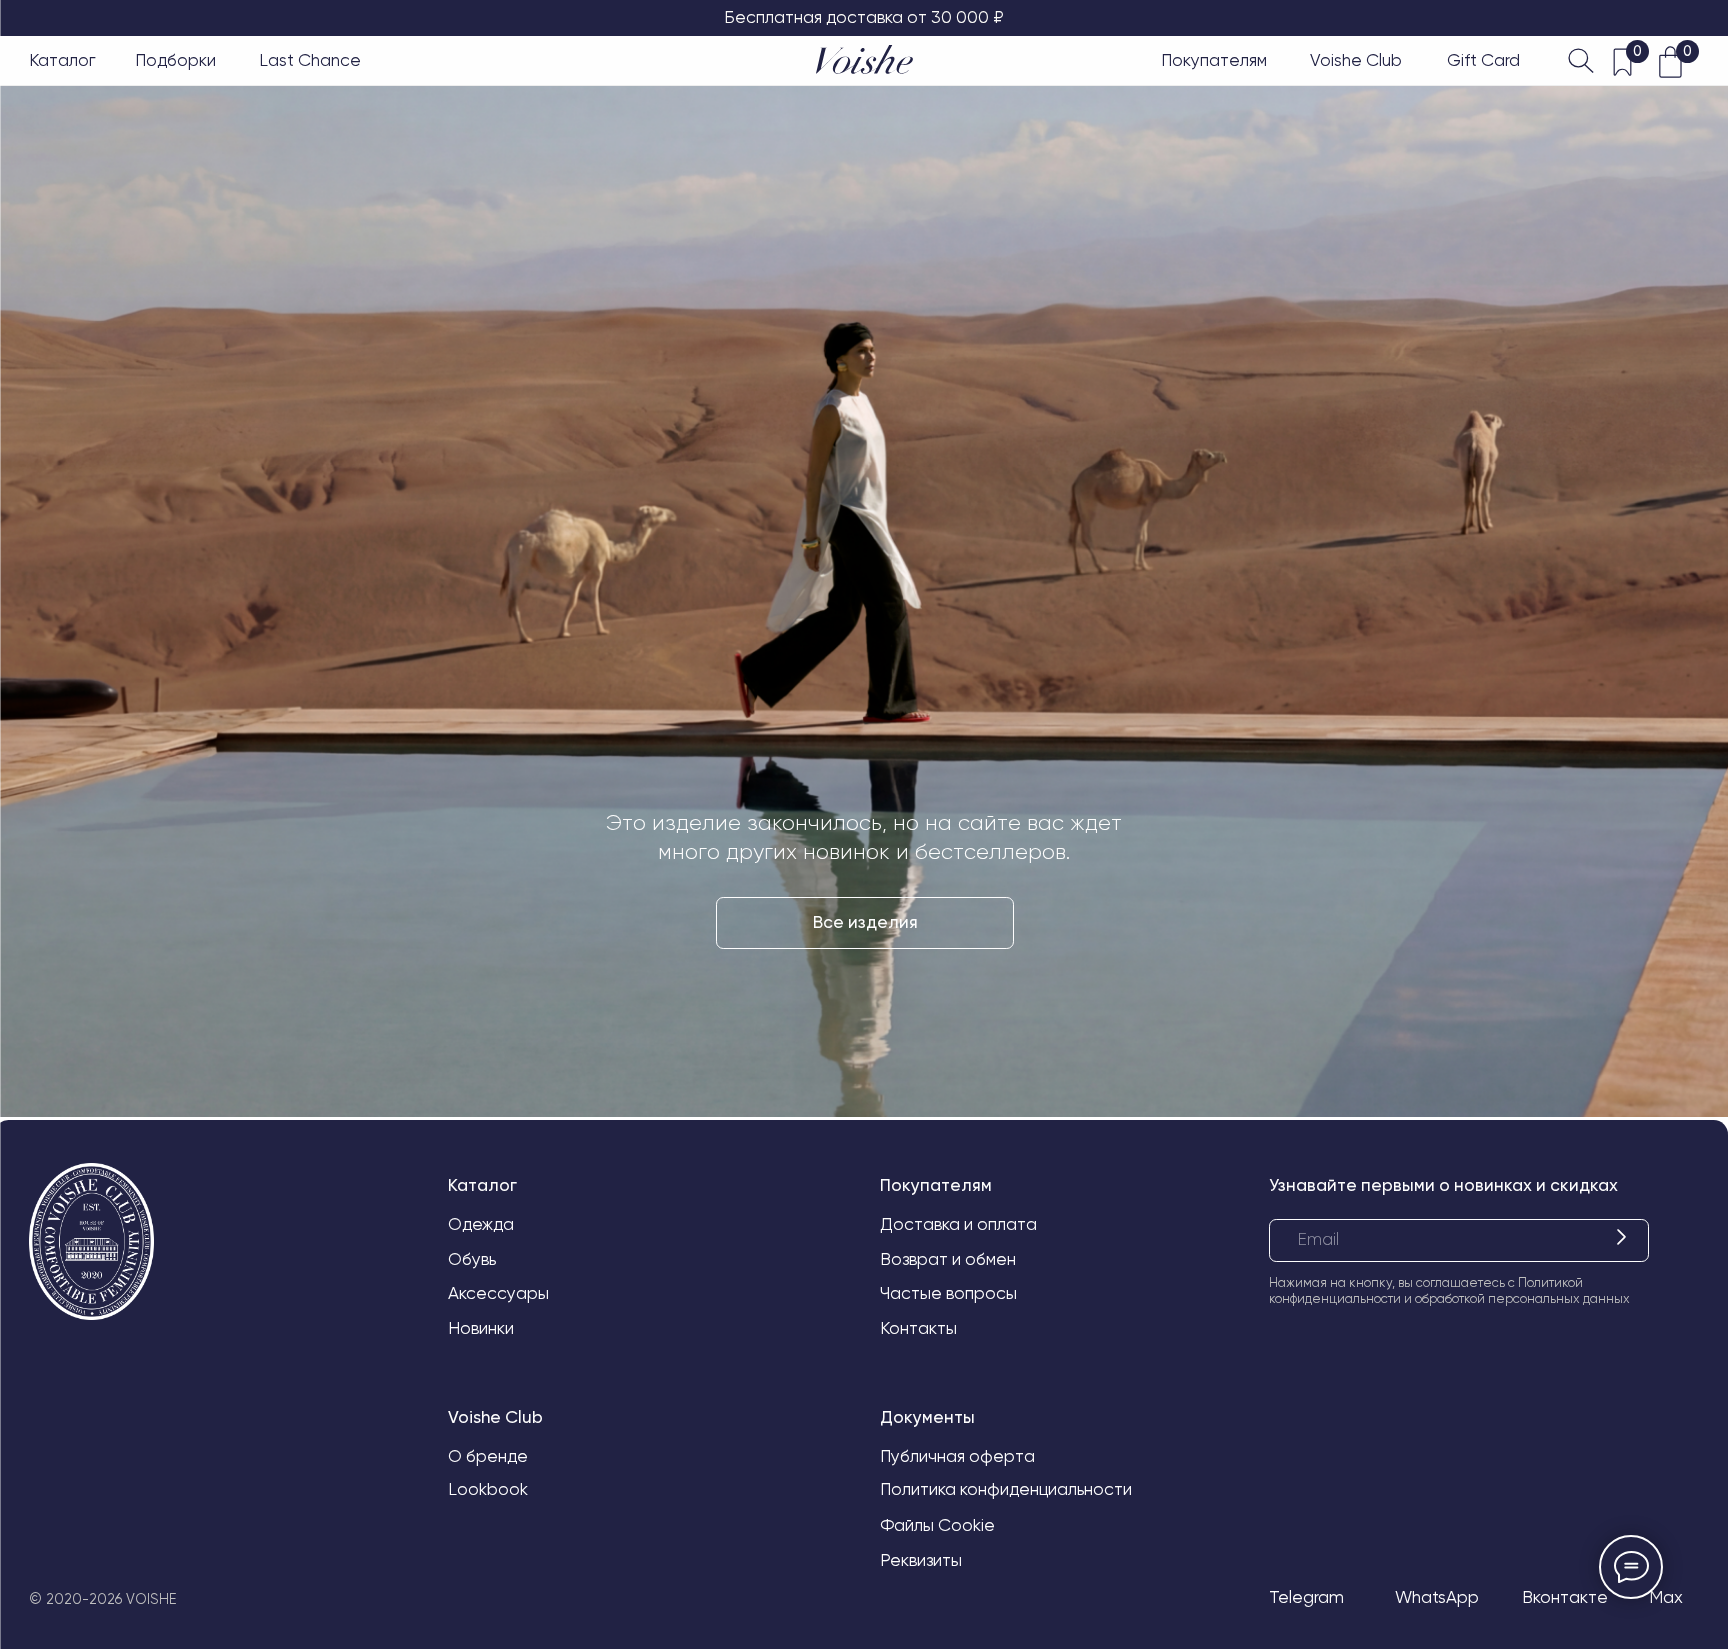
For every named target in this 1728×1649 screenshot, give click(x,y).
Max (1666, 1597)
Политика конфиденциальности (1006, 1489)
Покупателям (1214, 60)
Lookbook (488, 1489)
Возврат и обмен (948, 1259)
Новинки (481, 1328)
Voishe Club (1356, 60)
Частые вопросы (948, 1293)
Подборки (175, 60)
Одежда (481, 1224)
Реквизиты (921, 1560)
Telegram (1306, 1597)
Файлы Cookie (937, 1525)
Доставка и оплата (958, 1224)
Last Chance (310, 60)
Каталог (62, 60)
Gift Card (1483, 60)
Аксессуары (498, 1293)
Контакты (918, 1328)
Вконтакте (1565, 1597)
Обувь (472, 1259)
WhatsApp (1437, 1597)
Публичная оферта (957, 1456)
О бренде (488, 1456)
